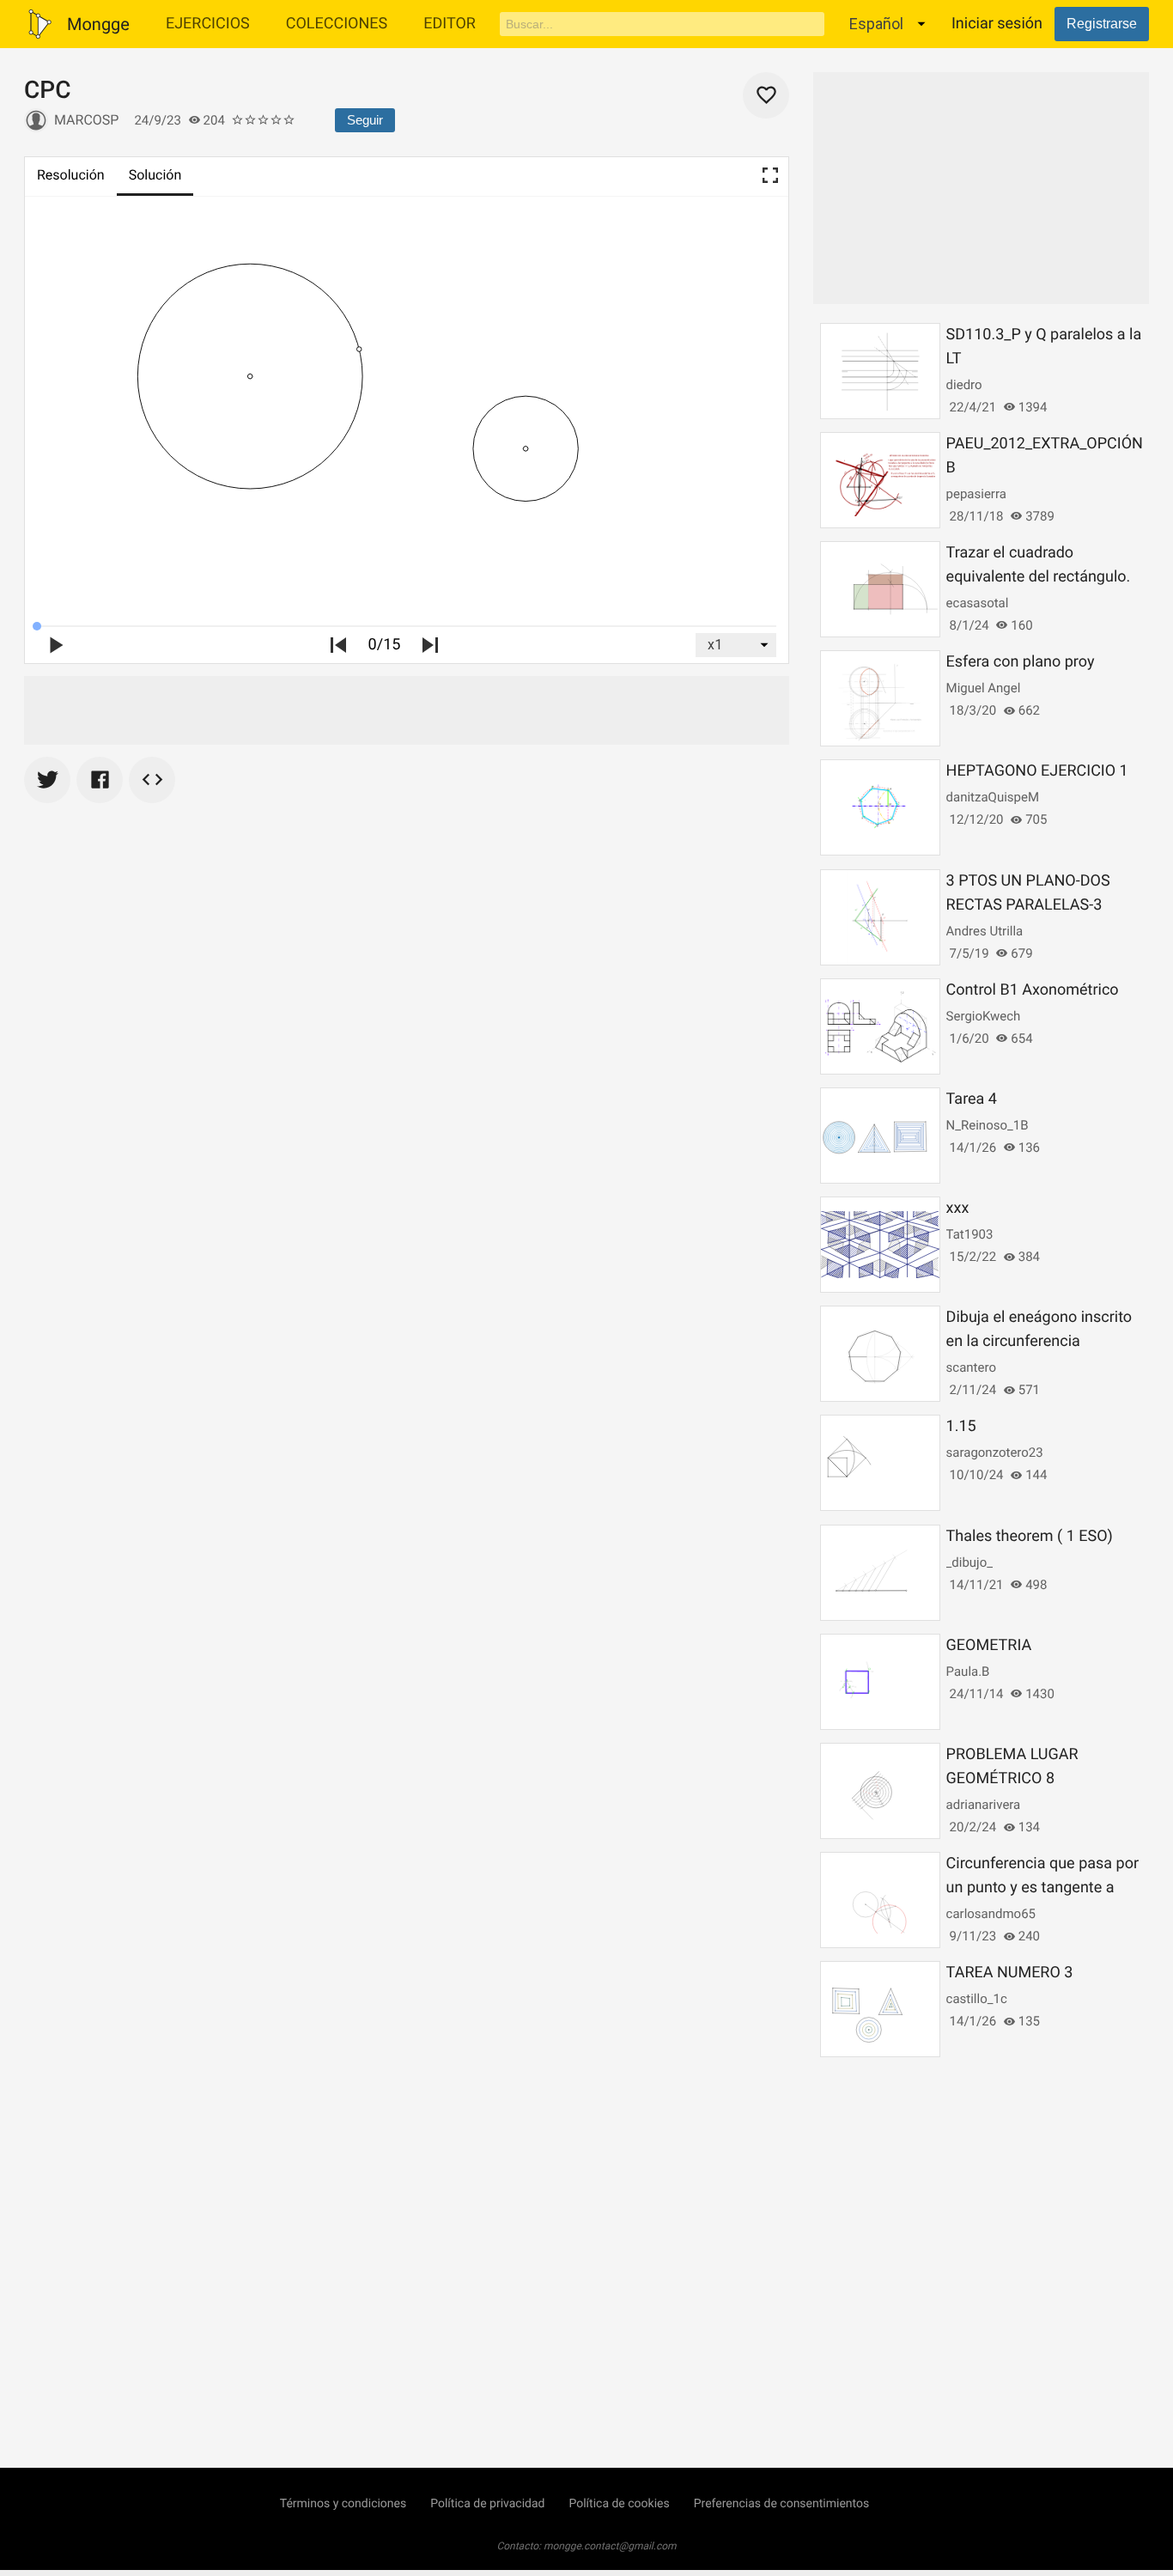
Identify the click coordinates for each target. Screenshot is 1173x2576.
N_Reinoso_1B (988, 1125)
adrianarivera (984, 1805)
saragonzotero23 (995, 1452)
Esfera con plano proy (1021, 662)
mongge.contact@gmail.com (610, 2546)
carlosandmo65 (991, 1914)
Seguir (365, 120)
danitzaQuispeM (993, 797)
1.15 (961, 1426)
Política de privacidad (487, 2504)
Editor (450, 24)
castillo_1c (977, 1999)
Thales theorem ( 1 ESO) (1030, 1536)
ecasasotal (978, 603)
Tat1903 (970, 1234)
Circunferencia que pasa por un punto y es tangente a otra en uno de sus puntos (1042, 1888)
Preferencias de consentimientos (782, 2504)
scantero (971, 1367)
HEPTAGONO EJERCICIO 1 (1037, 771)
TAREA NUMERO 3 (1010, 1973)
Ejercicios (208, 24)
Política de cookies (619, 2504)
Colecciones (337, 24)
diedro (964, 385)
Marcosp (86, 120)
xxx (958, 1208)
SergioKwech (984, 1016)
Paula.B (968, 1672)
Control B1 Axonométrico (1033, 990)
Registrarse (1102, 24)
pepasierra (976, 494)
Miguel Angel (984, 688)
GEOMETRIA (989, 1645)
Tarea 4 (972, 1099)
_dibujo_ (969, 1562)
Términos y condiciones (343, 2504)
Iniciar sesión (997, 24)
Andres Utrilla (985, 931)
